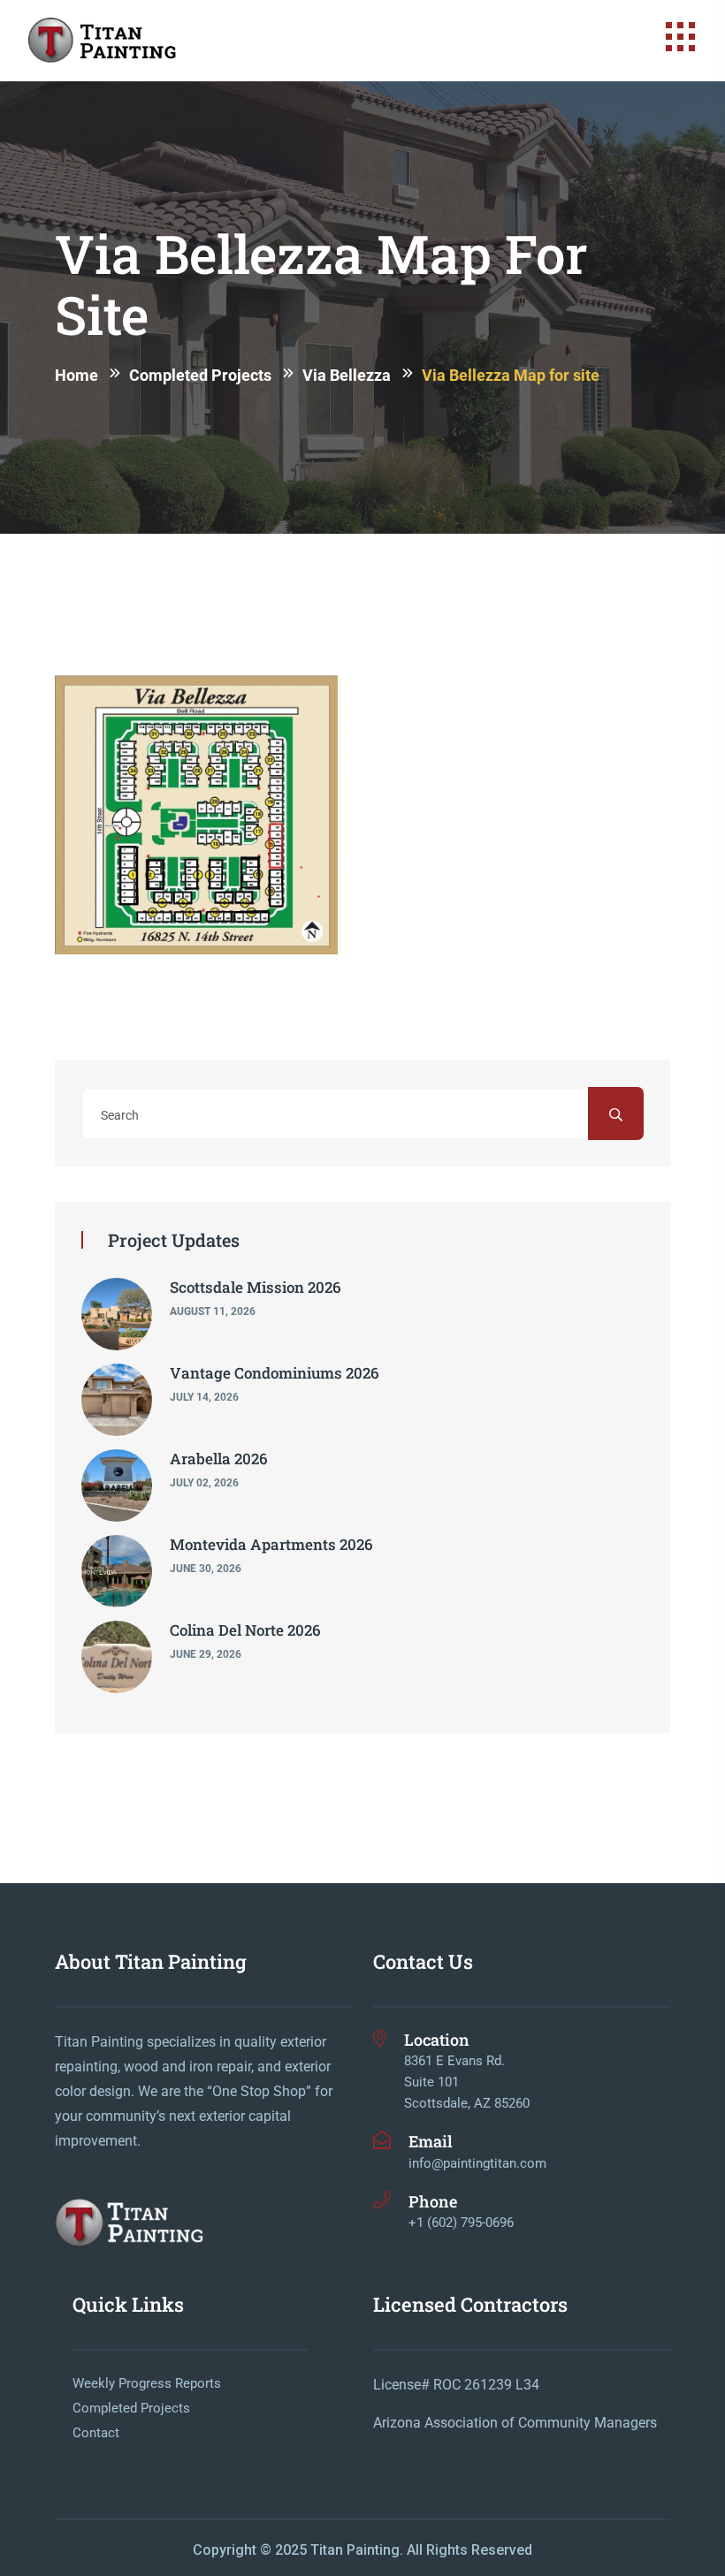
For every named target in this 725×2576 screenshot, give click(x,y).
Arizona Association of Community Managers (515, 2423)
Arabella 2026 (219, 1459)
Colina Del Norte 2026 (245, 1630)
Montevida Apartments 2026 (271, 1544)
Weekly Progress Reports (147, 2383)
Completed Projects (131, 2408)
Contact (96, 2433)
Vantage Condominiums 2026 (275, 1373)
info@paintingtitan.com (477, 2163)
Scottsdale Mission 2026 (256, 1287)
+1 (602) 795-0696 (461, 2223)
